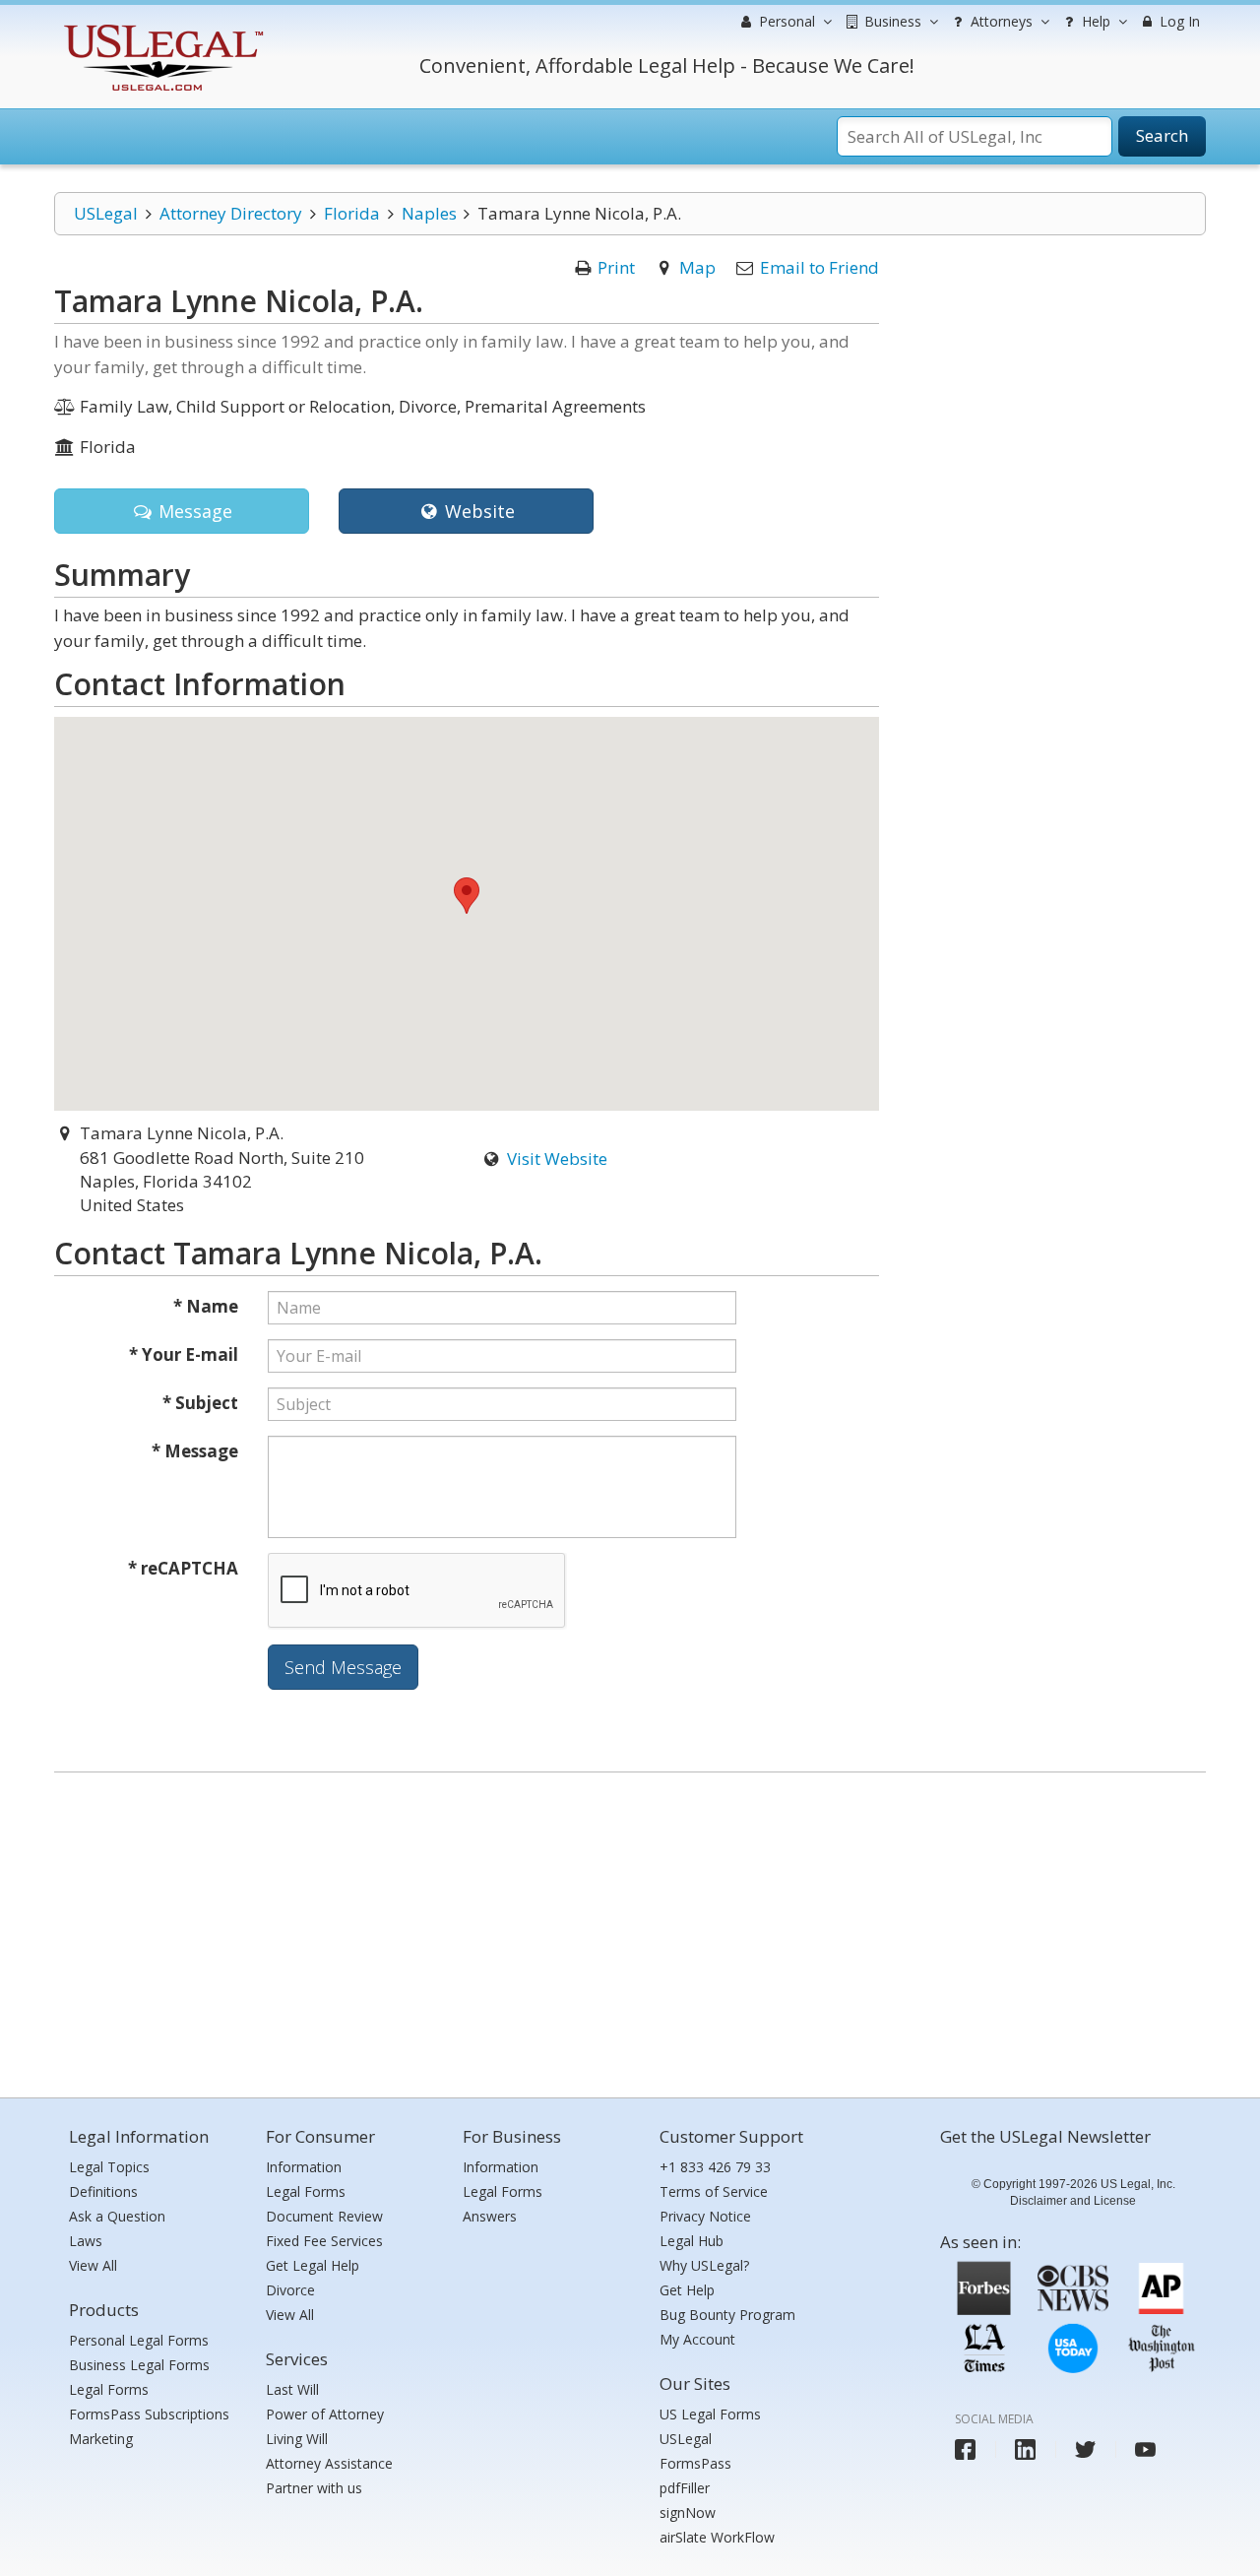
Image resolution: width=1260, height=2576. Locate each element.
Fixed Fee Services (324, 2241)
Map (697, 267)
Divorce (290, 2290)
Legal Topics (109, 2167)
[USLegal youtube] (1145, 2449)
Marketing (101, 2439)
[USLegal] (161, 27)
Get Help (687, 2290)
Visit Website (557, 1159)
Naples (429, 213)
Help (1094, 21)
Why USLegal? (704, 2265)
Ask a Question (117, 2216)
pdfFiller (685, 2488)
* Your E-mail (184, 1354)
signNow (688, 2512)
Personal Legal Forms (139, 2340)
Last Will (292, 2389)
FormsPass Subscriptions (149, 2414)
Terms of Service (714, 2191)
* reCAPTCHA (183, 1568)
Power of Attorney (325, 2414)
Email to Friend (819, 267)
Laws (86, 2241)
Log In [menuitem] (1178, 21)
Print (616, 267)
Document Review (324, 2216)
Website (477, 511)
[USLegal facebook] (965, 2449)
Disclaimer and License (1073, 2201)
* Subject (200, 1403)
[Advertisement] (630, 1930)
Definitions (103, 2191)
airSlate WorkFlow (717, 2537)
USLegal (106, 213)
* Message (195, 1451)
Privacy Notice (705, 2216)
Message (193, 511)
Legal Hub (692, 2241)
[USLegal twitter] (1085, 2449)
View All (93, 2265)
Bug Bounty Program (727, 2315)
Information (304, 2167)
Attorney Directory (231, 213)
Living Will (297, 2439)
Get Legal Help (313, 2265)
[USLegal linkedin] (1025, 2449)
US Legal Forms (710, 2414)
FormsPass (695, 2463)
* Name (206, 1306)
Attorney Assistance (329, 2463)
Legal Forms (109, 2389)
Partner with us (314, 2488)
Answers (490, 2216)
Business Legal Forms (139, 2365)
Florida (352, 213)
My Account (697, 2339)
